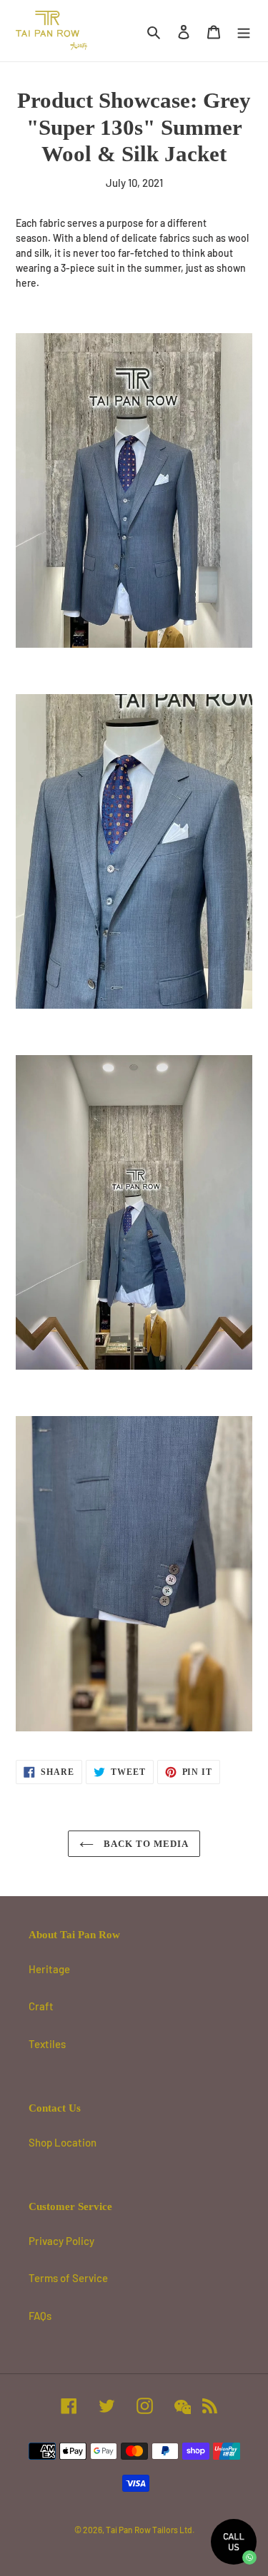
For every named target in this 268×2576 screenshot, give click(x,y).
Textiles (47, 2044)
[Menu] (244, 31)
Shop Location (63, 2142)
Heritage (49, 1969)
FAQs (40, 2316)
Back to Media (145, 1844)
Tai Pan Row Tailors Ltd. (150, 2530)
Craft (41, 2006)
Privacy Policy (61, 2241)
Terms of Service (68, 2278)
